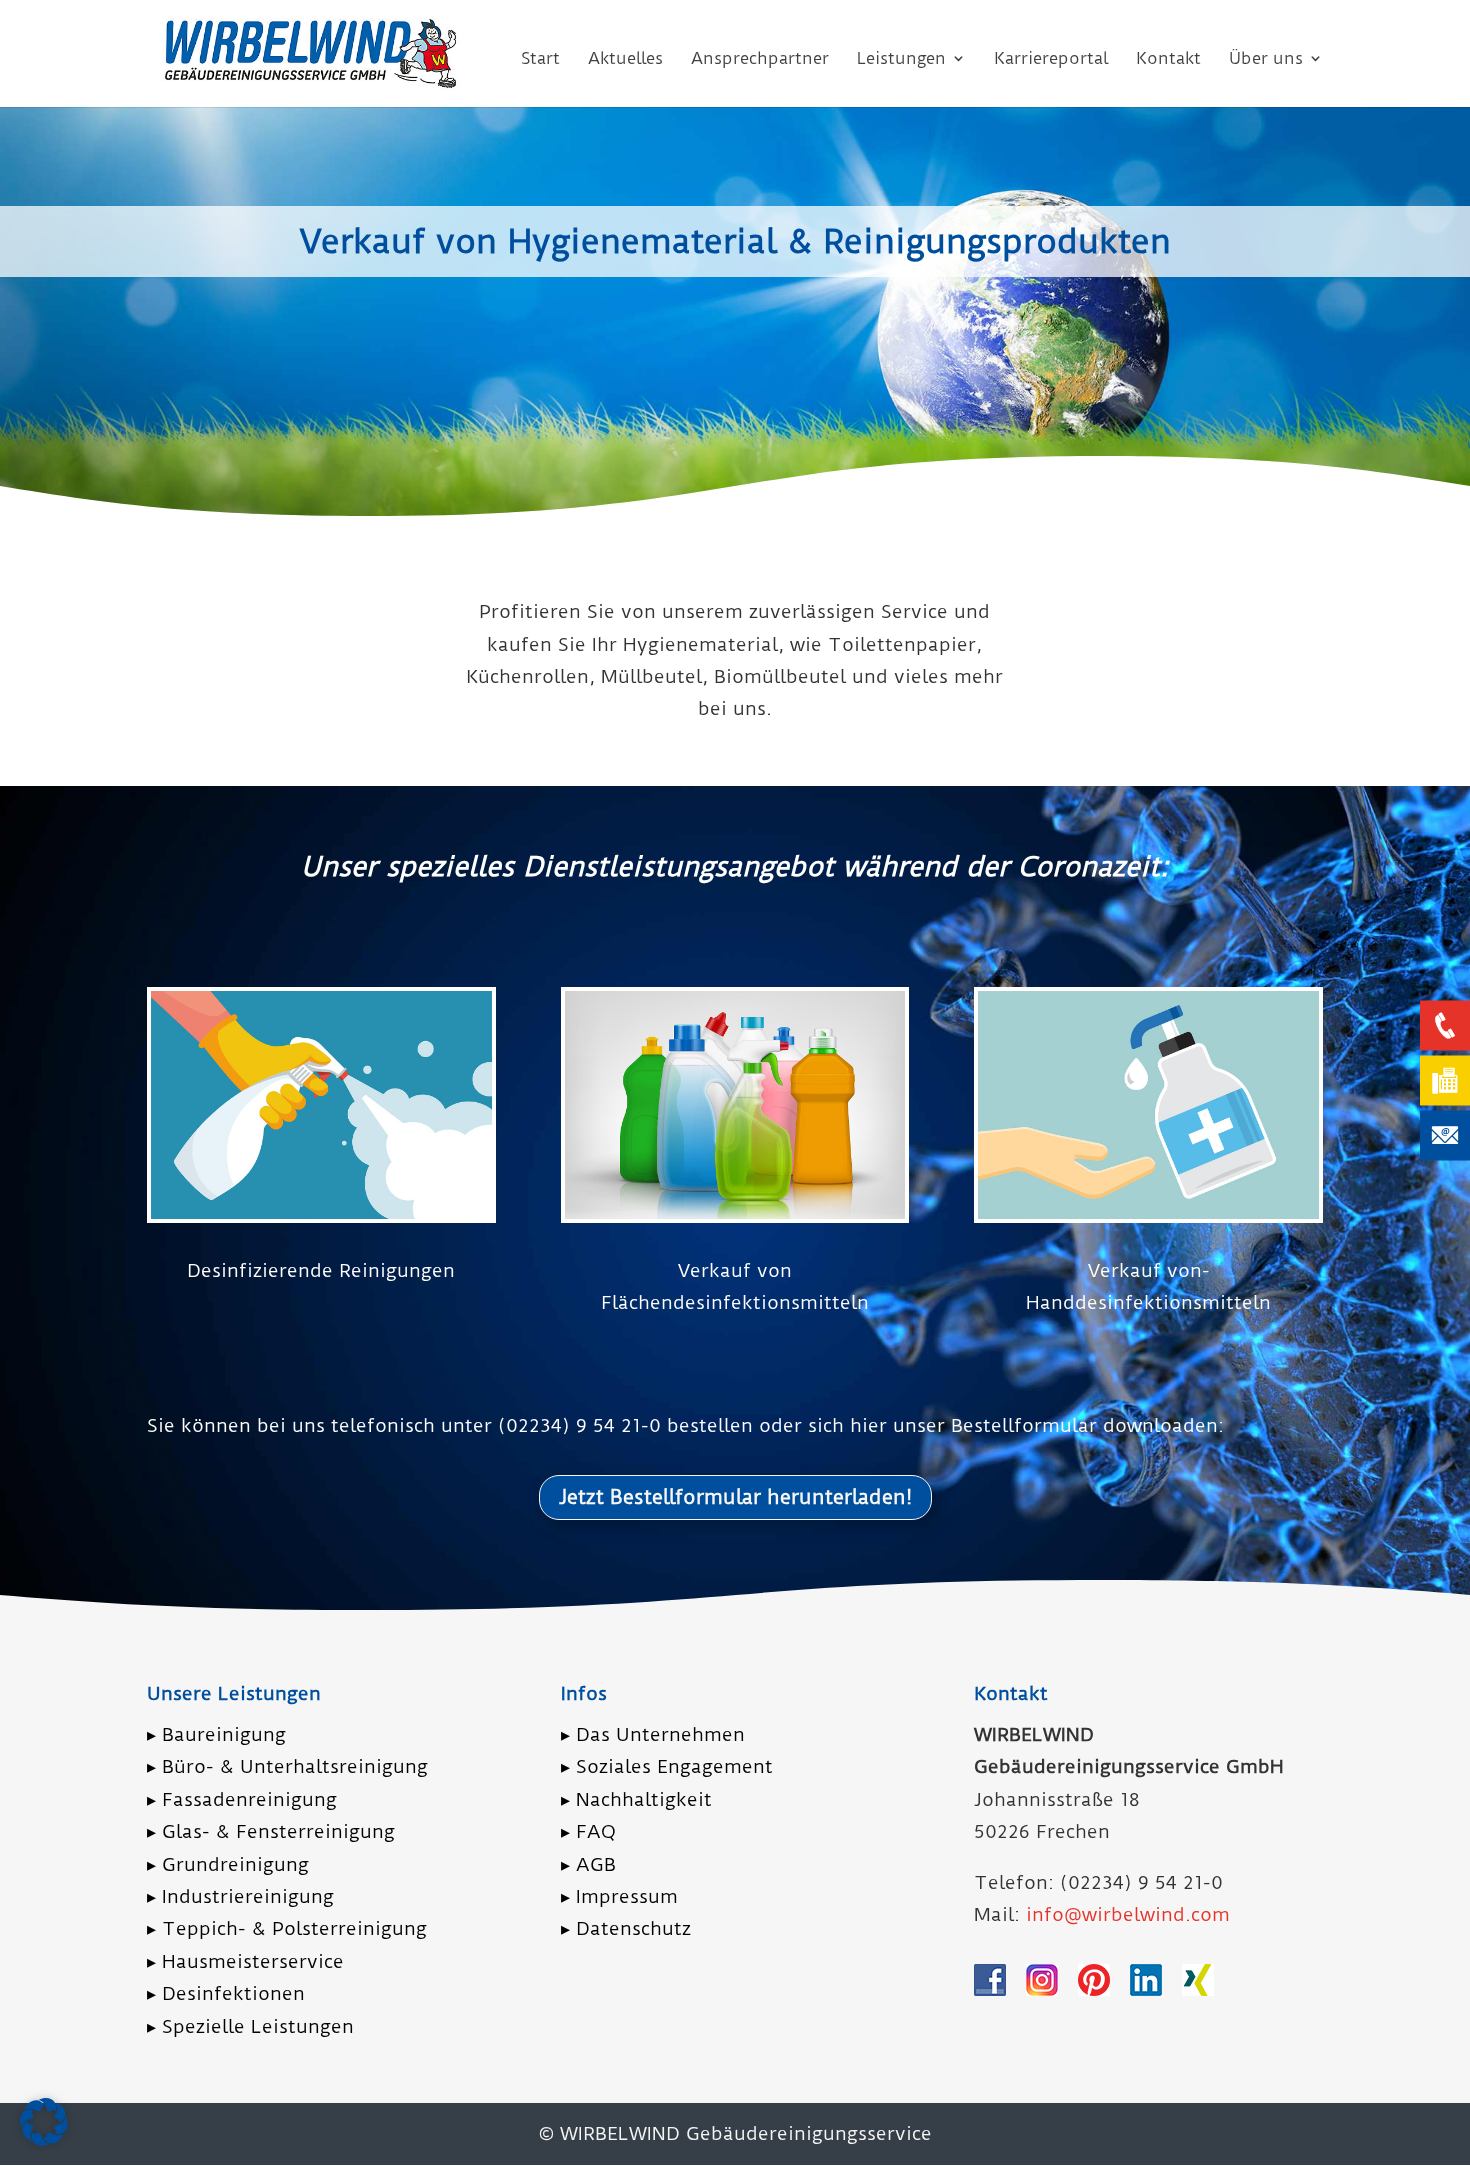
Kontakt (1168, 59)
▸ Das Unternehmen (653, 1734)
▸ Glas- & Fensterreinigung (271, 1831)
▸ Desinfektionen (226, 1993)
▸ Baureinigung (216, 1734)
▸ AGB (588, 1864)
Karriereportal (1051, 59)
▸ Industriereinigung (240, 1896)
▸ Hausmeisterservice (245, 1961)
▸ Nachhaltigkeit (636, 1799)
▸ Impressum (619, 1896)
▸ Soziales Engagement (667, 1766)
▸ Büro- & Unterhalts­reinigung (287, 1766)
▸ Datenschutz (626, 1928)
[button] (44, 2122)
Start (540, 59)
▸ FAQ (588, 1831)
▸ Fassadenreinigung (242, 1799)
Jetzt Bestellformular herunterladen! (735, 1497)
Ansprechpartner (760, 59)
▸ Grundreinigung (228, 1864)
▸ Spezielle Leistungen (250, 2026)
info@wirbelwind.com (1128, 1914)
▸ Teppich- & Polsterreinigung (287, 1928)
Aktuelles (625, 59)
